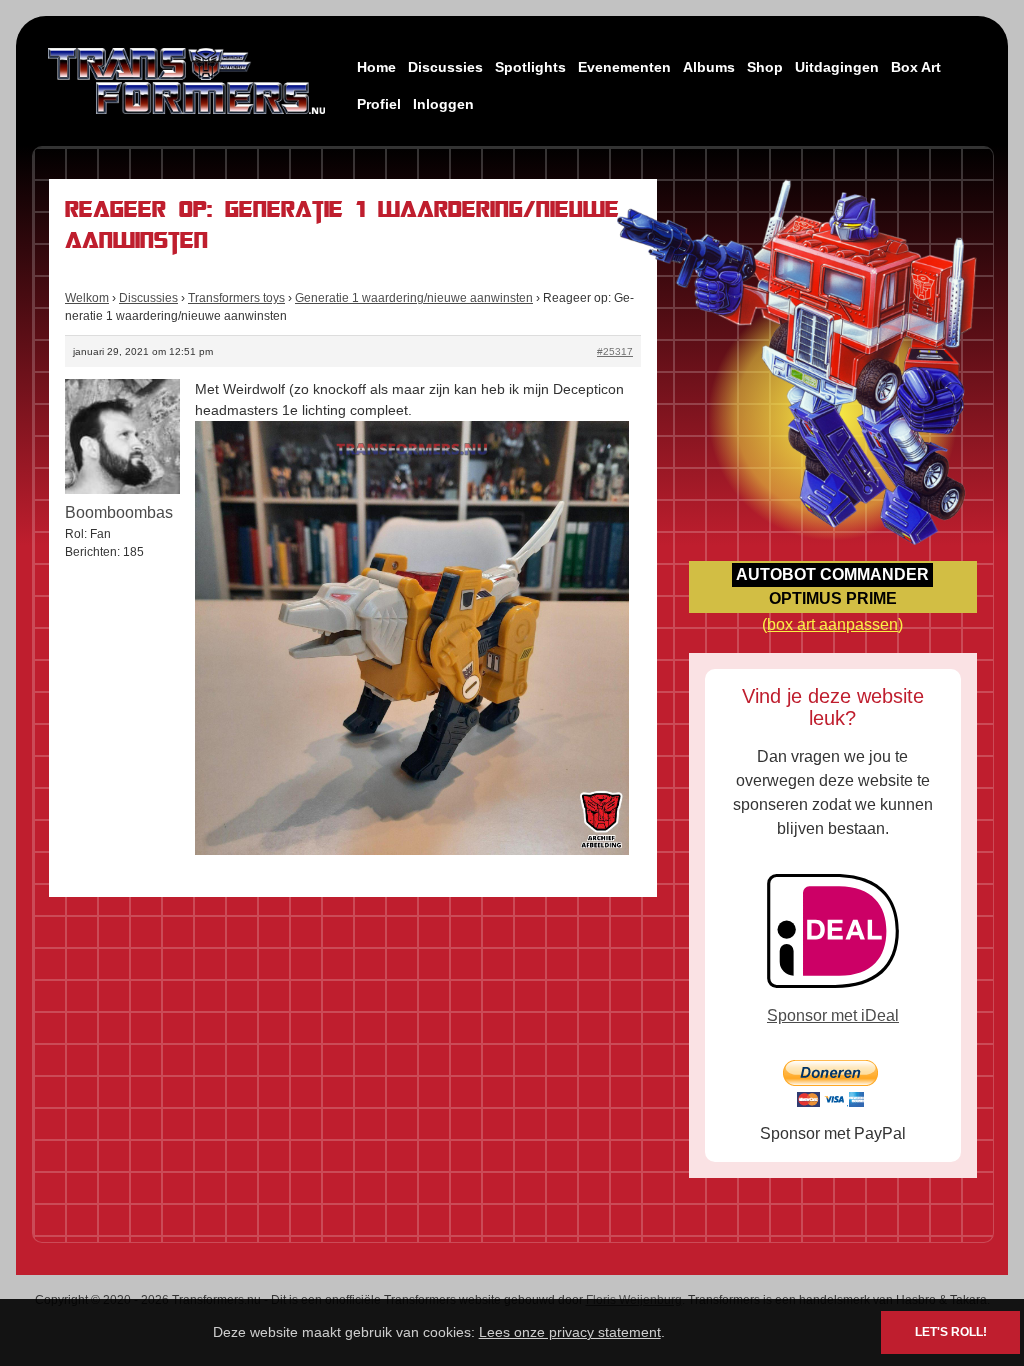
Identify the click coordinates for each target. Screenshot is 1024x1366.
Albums (709, 67)
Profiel (379, 104)
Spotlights (530, 67)
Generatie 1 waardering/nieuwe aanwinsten (414, 298)
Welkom (87, 298)
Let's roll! (951, 1332)
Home (376, 67)
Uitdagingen (837, 67)
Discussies (445, 67)
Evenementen (624, 67)
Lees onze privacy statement (570, 1332)
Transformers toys (236, 298)
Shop (765, 67)
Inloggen (443, 104)
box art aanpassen (832, 624)
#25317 (615, 351)
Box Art (916, 67)
